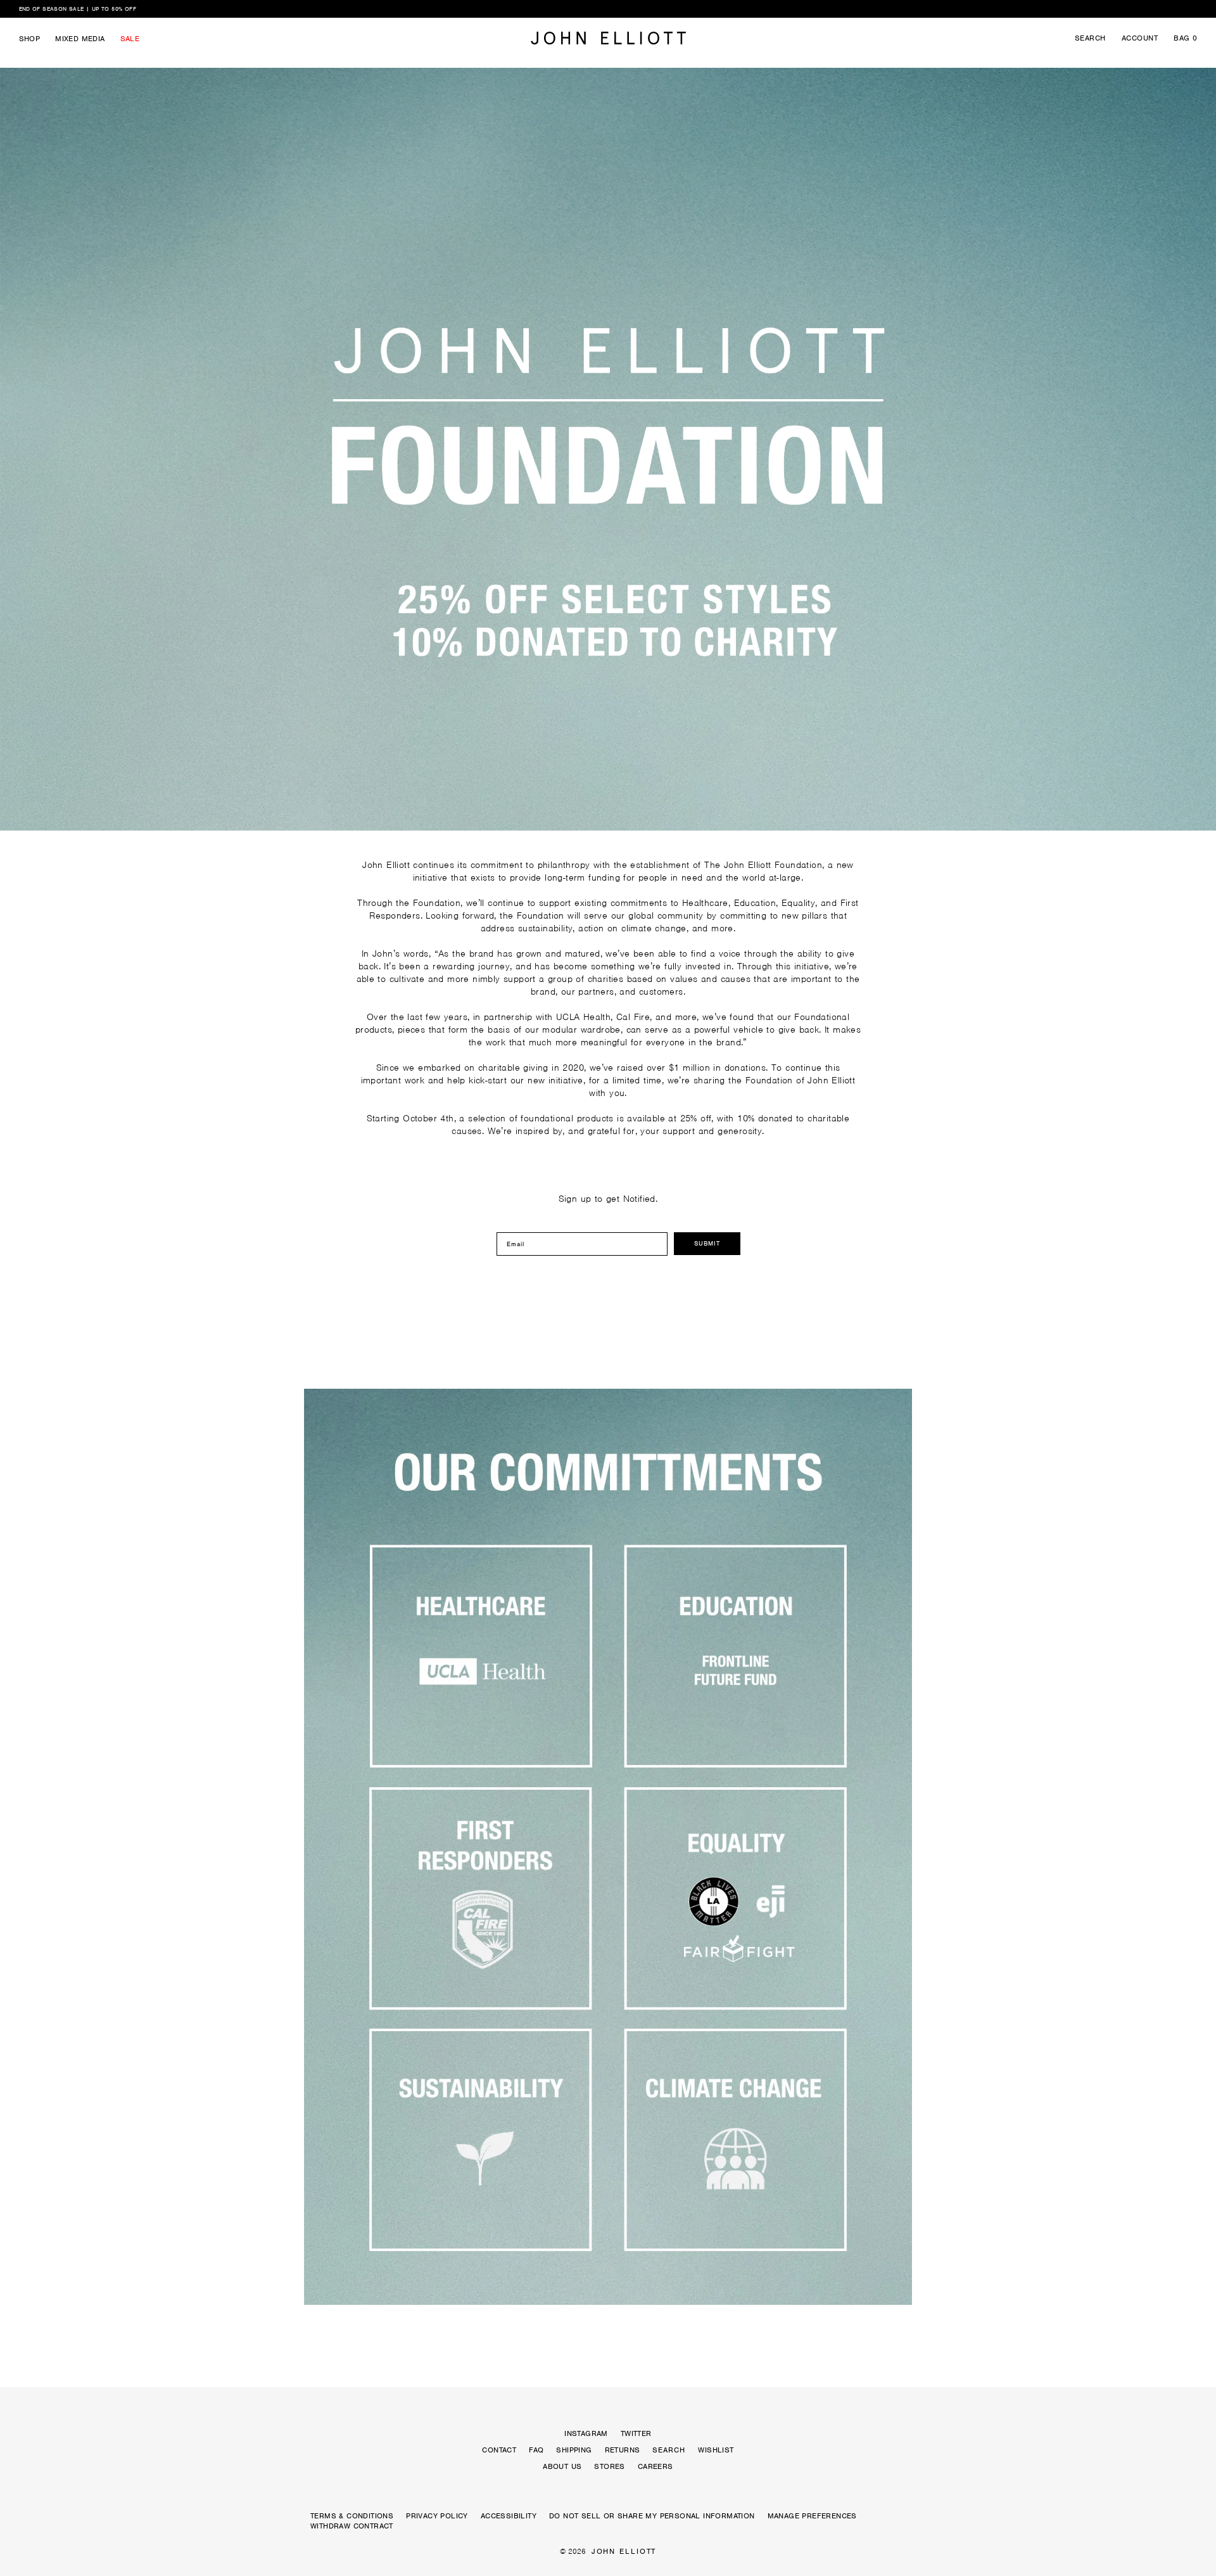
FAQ (536, 2450)
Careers (655, 2466)
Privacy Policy (437, 2516)
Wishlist (716, 2450)
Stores (609, 2466)
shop (30, 39)
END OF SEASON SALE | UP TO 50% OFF (78, 9)
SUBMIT (707, 1243)
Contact (499, 2450)
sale (130, 39)
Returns (623, 2450)
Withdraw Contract (352, 2526)
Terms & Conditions (352, 2516)
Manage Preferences (812, 2516)
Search (1090, 38)
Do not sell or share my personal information (652, 2516)
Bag (1185, 38)
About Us (562, 2466)
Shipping (574, 2450)
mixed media (80, 39)
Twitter (636, 2433)
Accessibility (509, 2516)
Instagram (586, 2433)
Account (1140, 38)
